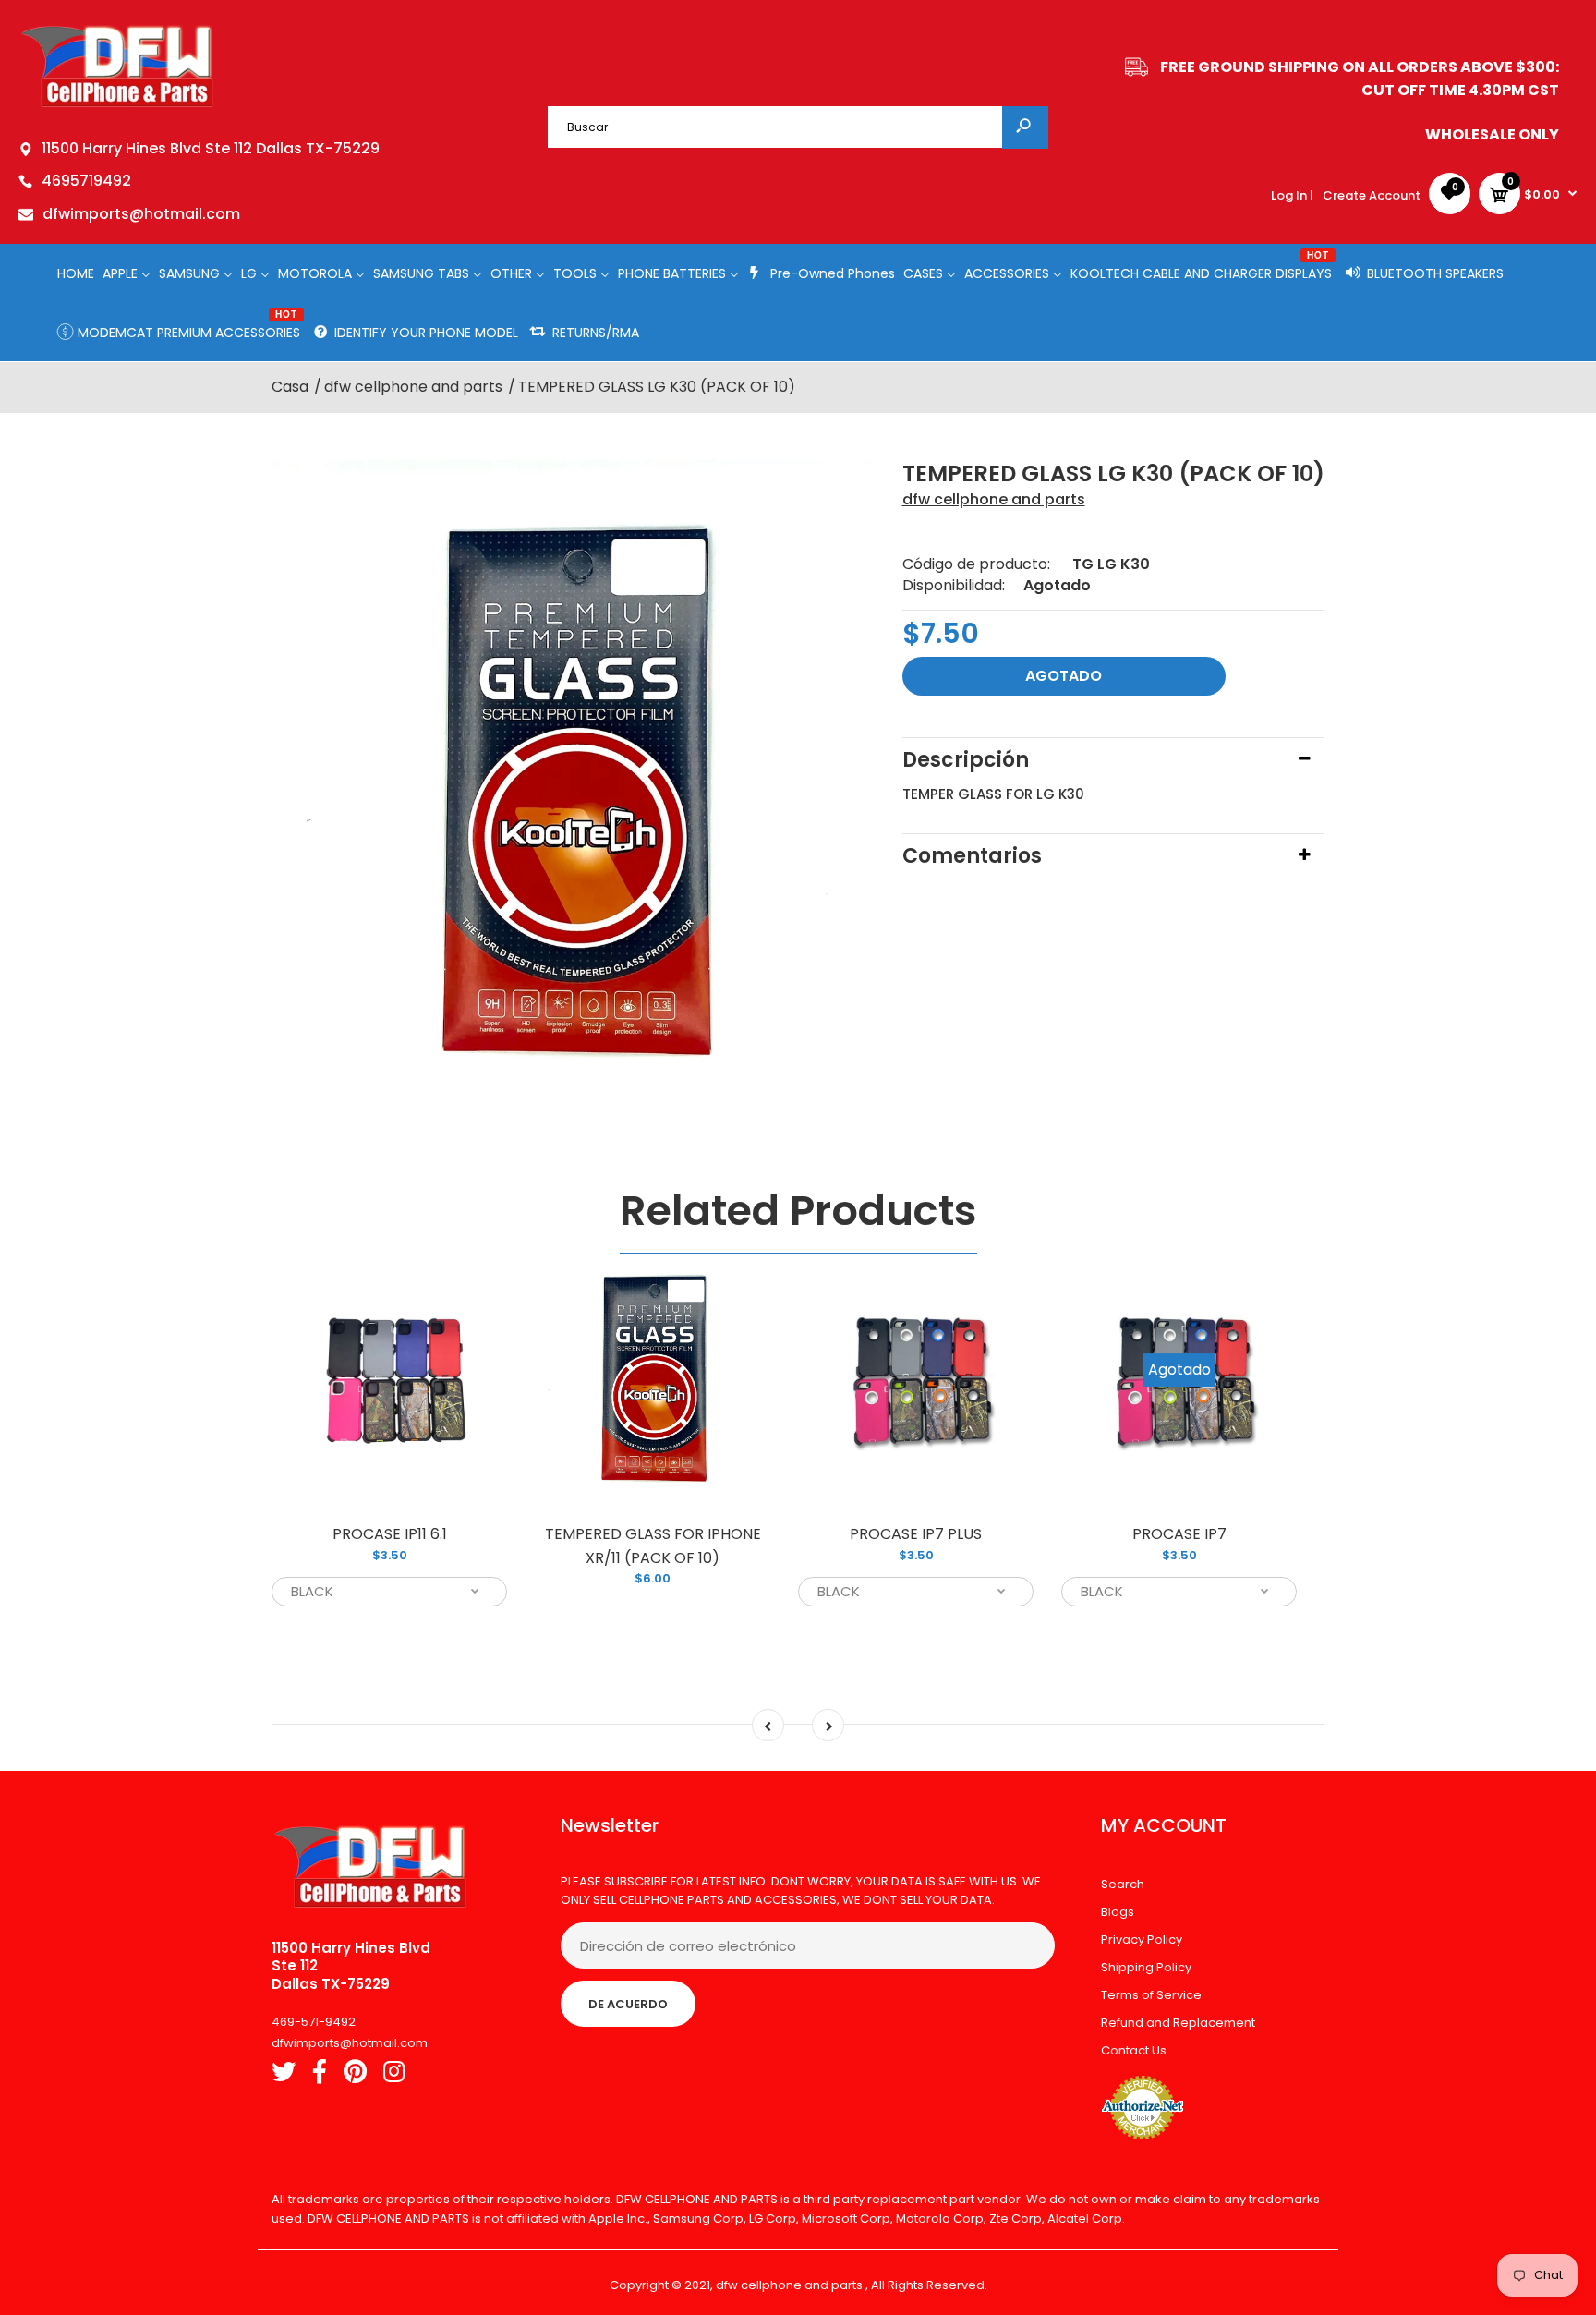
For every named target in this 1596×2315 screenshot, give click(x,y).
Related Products (798, 1211)
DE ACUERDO (628, 2004)
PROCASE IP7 (1179, 1534)
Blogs (1118, 1912)
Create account (1372, 195)
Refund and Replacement (1178, 2023)
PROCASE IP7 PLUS (916, 1534)
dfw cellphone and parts (994, 499)
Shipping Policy (1146, 1967)
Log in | (1292, 195)
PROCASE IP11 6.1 (390, 1534)
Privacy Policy (1142, 1939)
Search (1123, 1884)
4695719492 (86, 181)
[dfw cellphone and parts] (118, 106)
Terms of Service (1151, 1995)
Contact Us (1134, 2050)
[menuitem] (76, 273)
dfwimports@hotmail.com (141, 214)
